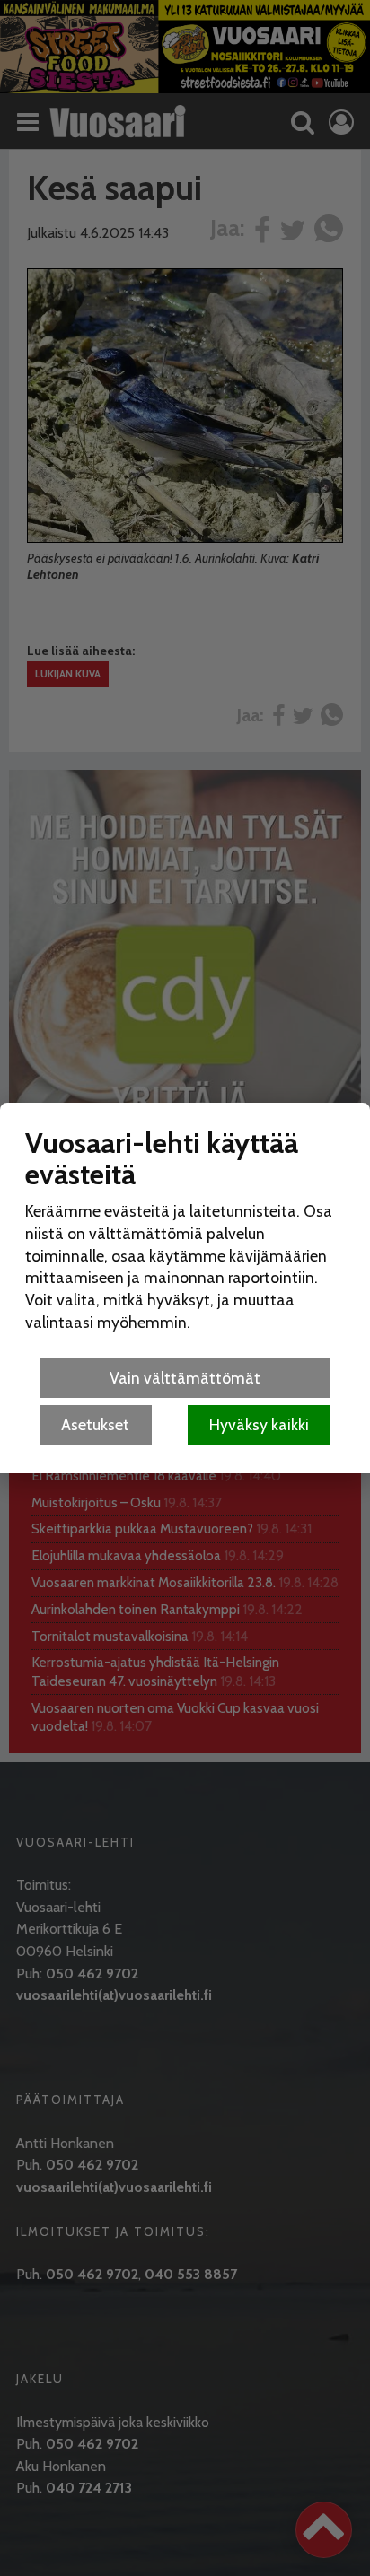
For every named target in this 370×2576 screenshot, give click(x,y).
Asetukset (95, 1424)
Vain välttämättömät (185, 1378)
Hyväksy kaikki (259, 1424)
